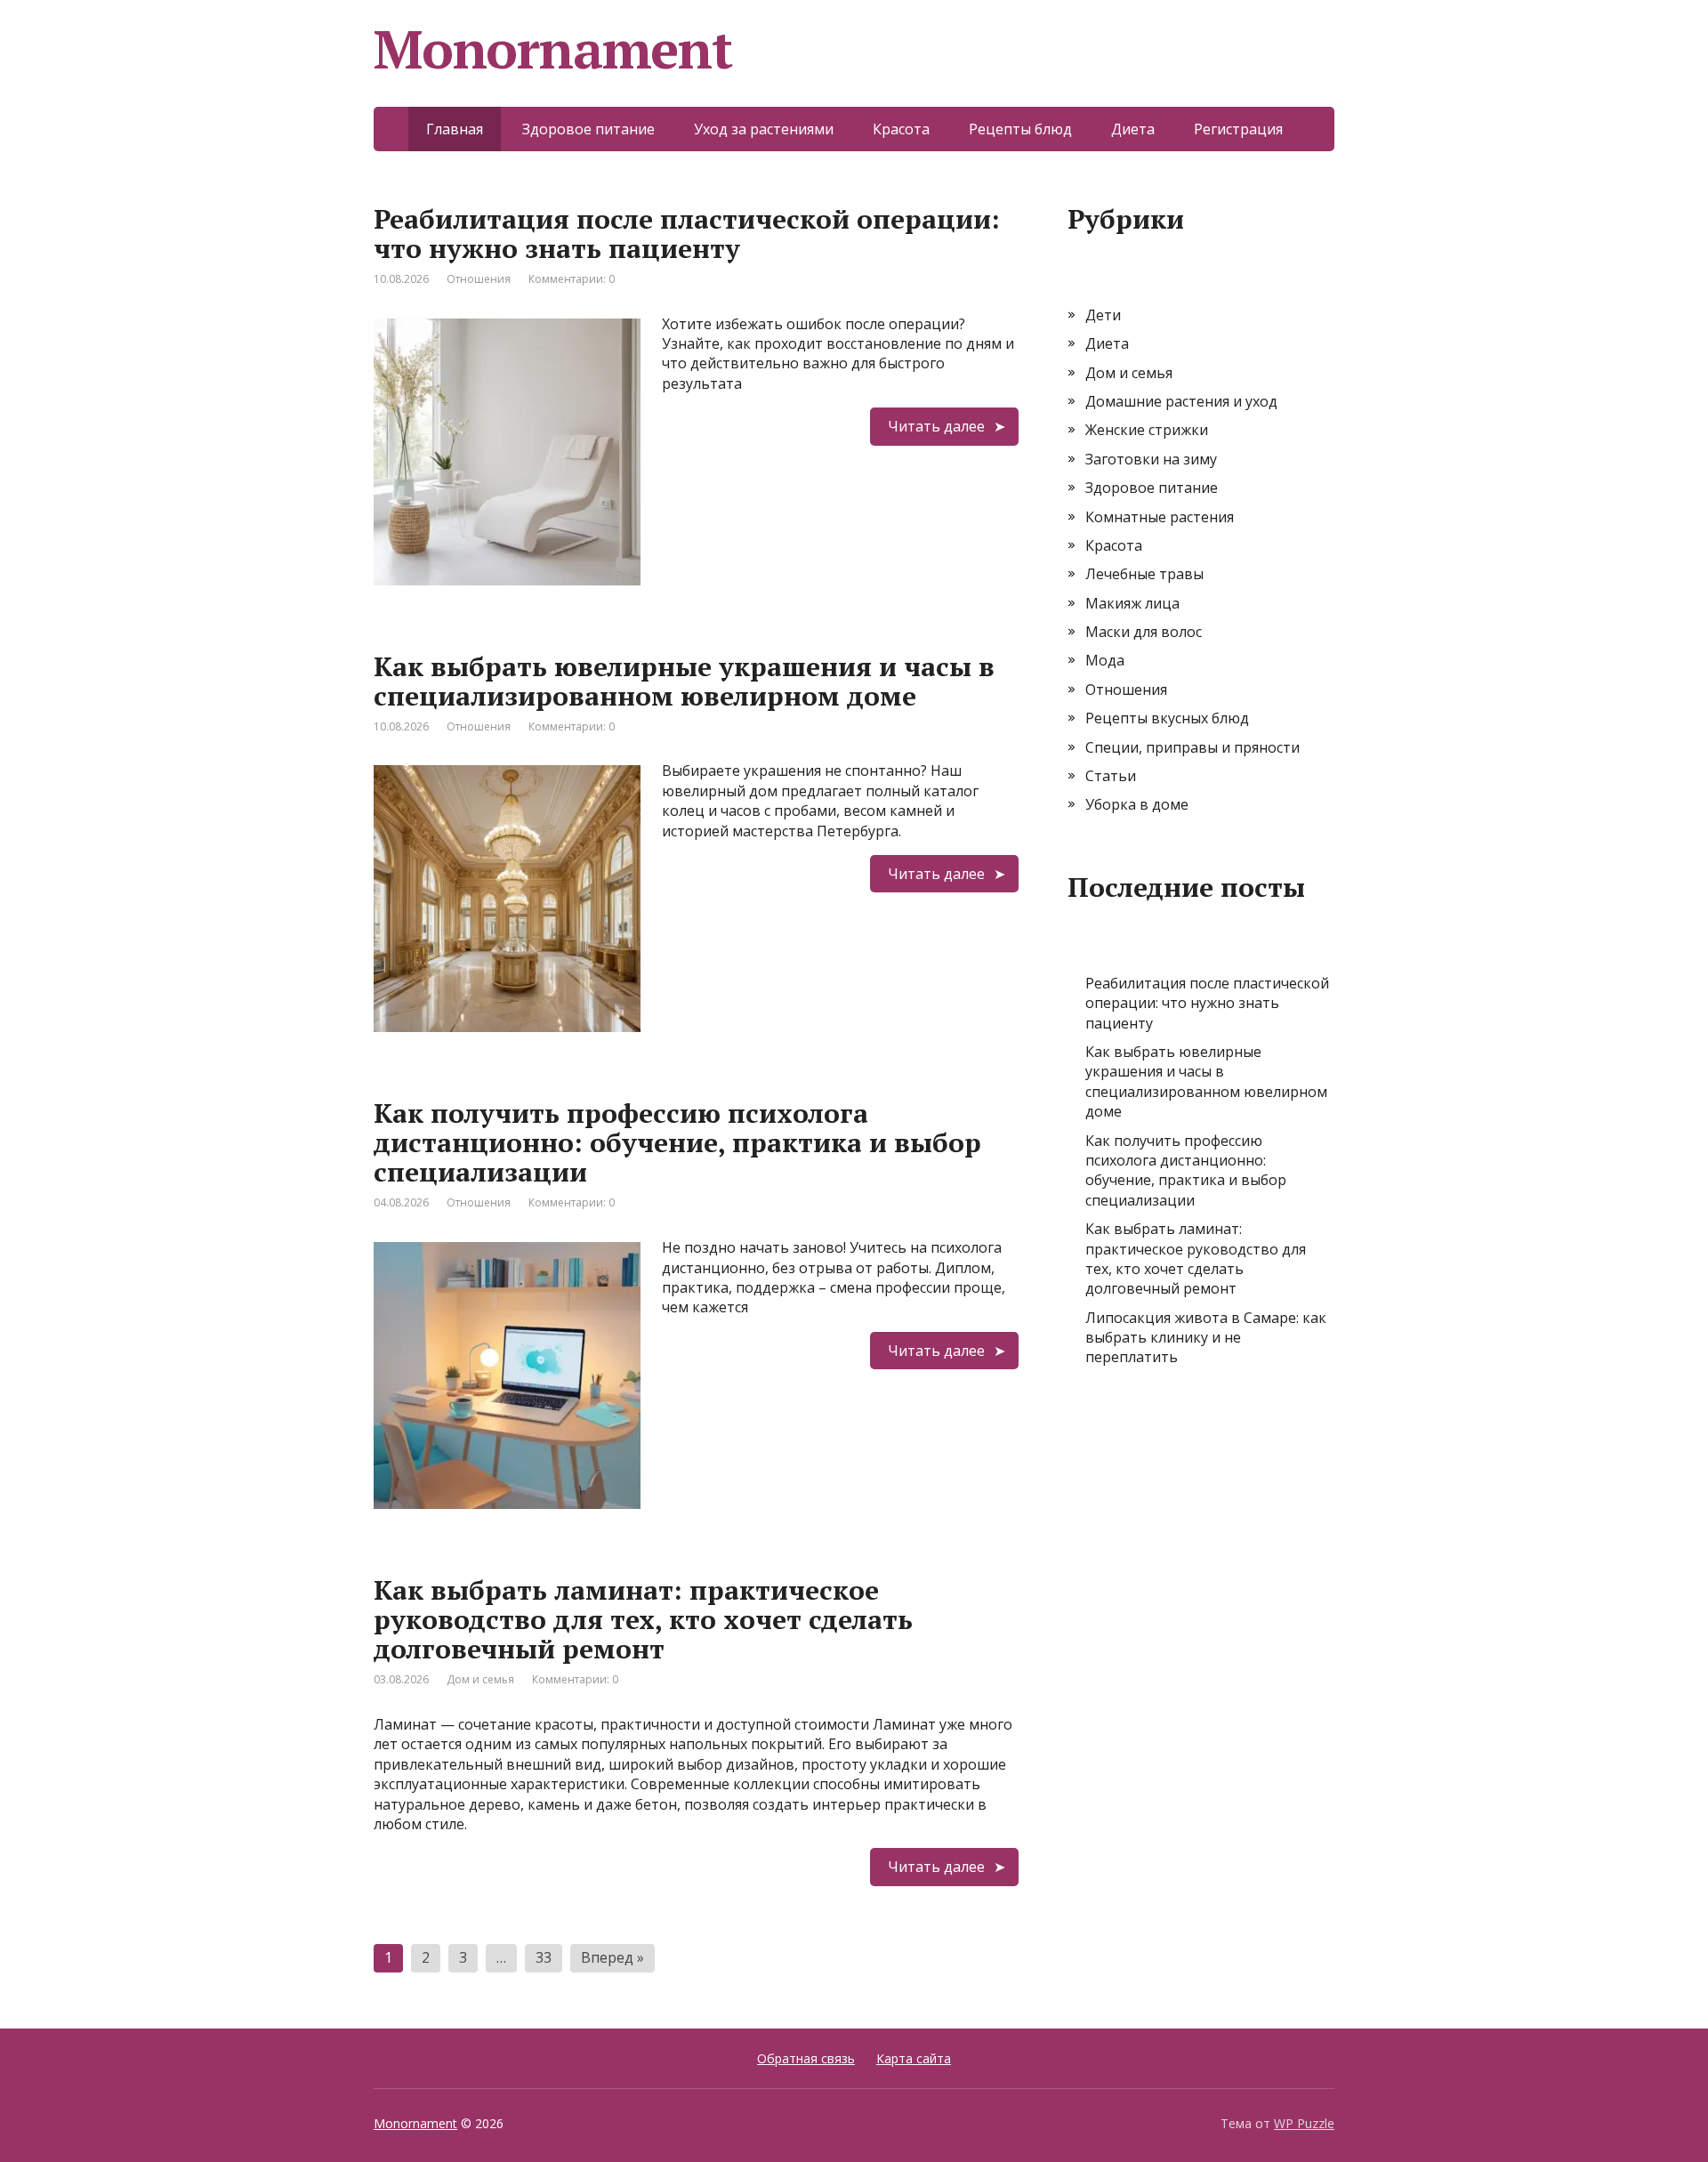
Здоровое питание (588, 129)
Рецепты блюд (1020, 129)
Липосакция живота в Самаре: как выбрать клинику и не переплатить (1206, 1338)
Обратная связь (806, 2058)
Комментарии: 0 (572, 279)
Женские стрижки (1147, 430)
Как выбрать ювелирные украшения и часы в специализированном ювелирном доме (684, 681)
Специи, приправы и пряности (1192, 747)
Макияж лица (1132, 603)
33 (544, 1957)
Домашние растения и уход (1181, 401)
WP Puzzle (1304, 2123)
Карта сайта (914, 2058)
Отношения (479, 279)
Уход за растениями (764, 129)
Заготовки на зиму (1151, 459)
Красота (901, 129)
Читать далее (936, 426)
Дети (1103, 315)
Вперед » (612, 1957)
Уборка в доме (1137, 804)
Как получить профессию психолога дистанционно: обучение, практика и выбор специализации (677, 1142)
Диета (1133, 129)
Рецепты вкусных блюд (1167, 718)
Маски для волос (1144, 632)
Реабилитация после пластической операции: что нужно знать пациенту (687, 234)
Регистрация (1238, 129)
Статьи (1111, 776)
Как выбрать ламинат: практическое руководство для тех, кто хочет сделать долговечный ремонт (643, 1619)
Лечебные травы (1144, 574)
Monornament (415, 2123)
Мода (1105, 660)
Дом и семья (480, 1679)
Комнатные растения (1160, 517)
